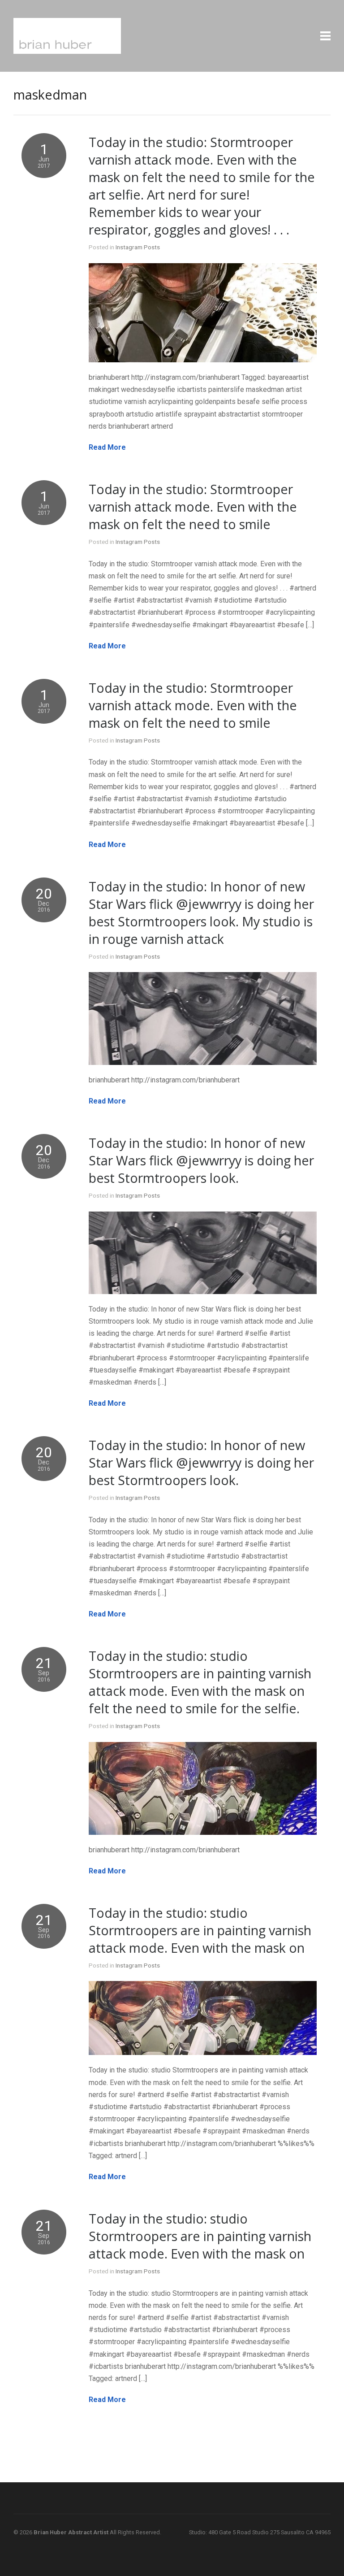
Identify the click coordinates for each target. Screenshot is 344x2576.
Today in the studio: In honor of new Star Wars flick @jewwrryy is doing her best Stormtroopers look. (201, 1160)
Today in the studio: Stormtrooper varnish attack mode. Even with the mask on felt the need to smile (193, 506)
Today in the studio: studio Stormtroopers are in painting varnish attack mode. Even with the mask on (200, 1930)
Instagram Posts (138, 247)
